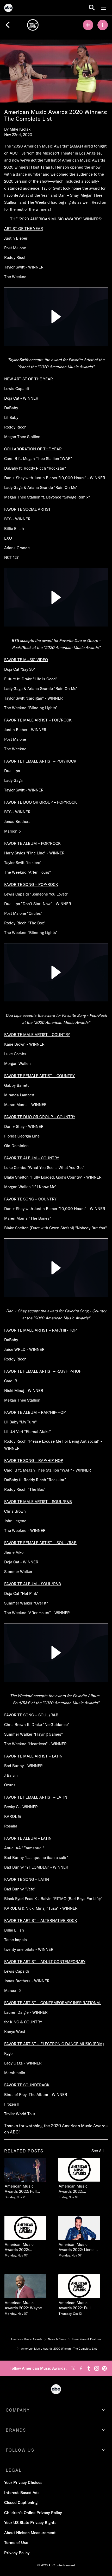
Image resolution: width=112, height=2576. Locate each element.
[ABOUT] (103, 25)
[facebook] (81, 2368)
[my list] (88, 25)
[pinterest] (104, 2368)
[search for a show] (92, 8)
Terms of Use (16, 2543)
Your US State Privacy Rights (30, 2523)
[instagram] (97, 2368)
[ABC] (8, 9)
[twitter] (73, 2368)
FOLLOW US (20, 2450)
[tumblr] (89, 2368)
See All (98, 2151)
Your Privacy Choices (23, 2482)
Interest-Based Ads (22, 2493)
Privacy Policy (17, 2553)
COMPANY (18, 2410)
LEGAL (14, 2470)
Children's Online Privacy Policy (33, 2513)
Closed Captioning (21, 2503)
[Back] (8, 25)
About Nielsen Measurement (30, 2533)
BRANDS (16, 2430)
